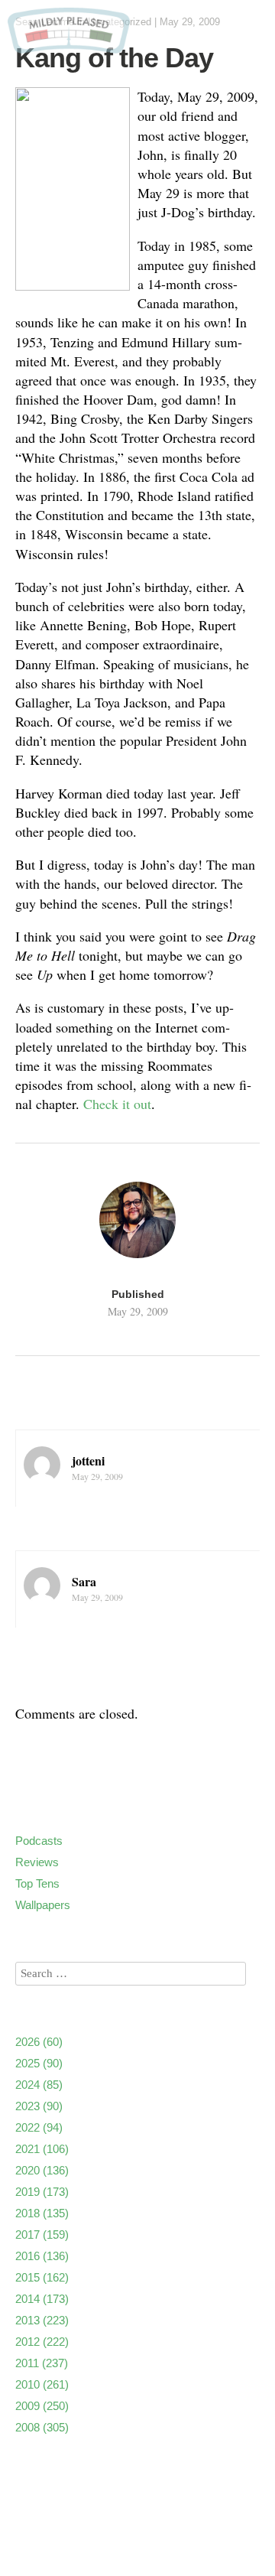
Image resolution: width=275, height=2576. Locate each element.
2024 (39, 2085)
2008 (42, 2427)
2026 (39, 2042)
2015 (42, 2277)
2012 (42, 2342)
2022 (39, 2127)
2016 (42, 2256)
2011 (42, 2363)
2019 (42, 2192)
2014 (42, 2299)
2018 (42, 2213)
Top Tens (37, 1883)
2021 (42, 2149)
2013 (42, 2320)
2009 (42, 2406)
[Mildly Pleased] (69, 48)
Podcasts (39, 1841)
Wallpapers (43, 1905)
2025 (39, 2063)
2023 (39, 2106)
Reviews (37, 1862)
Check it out (117, 1104)
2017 (42, 2234)
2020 (42, 2170)
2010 (42, 2384)
